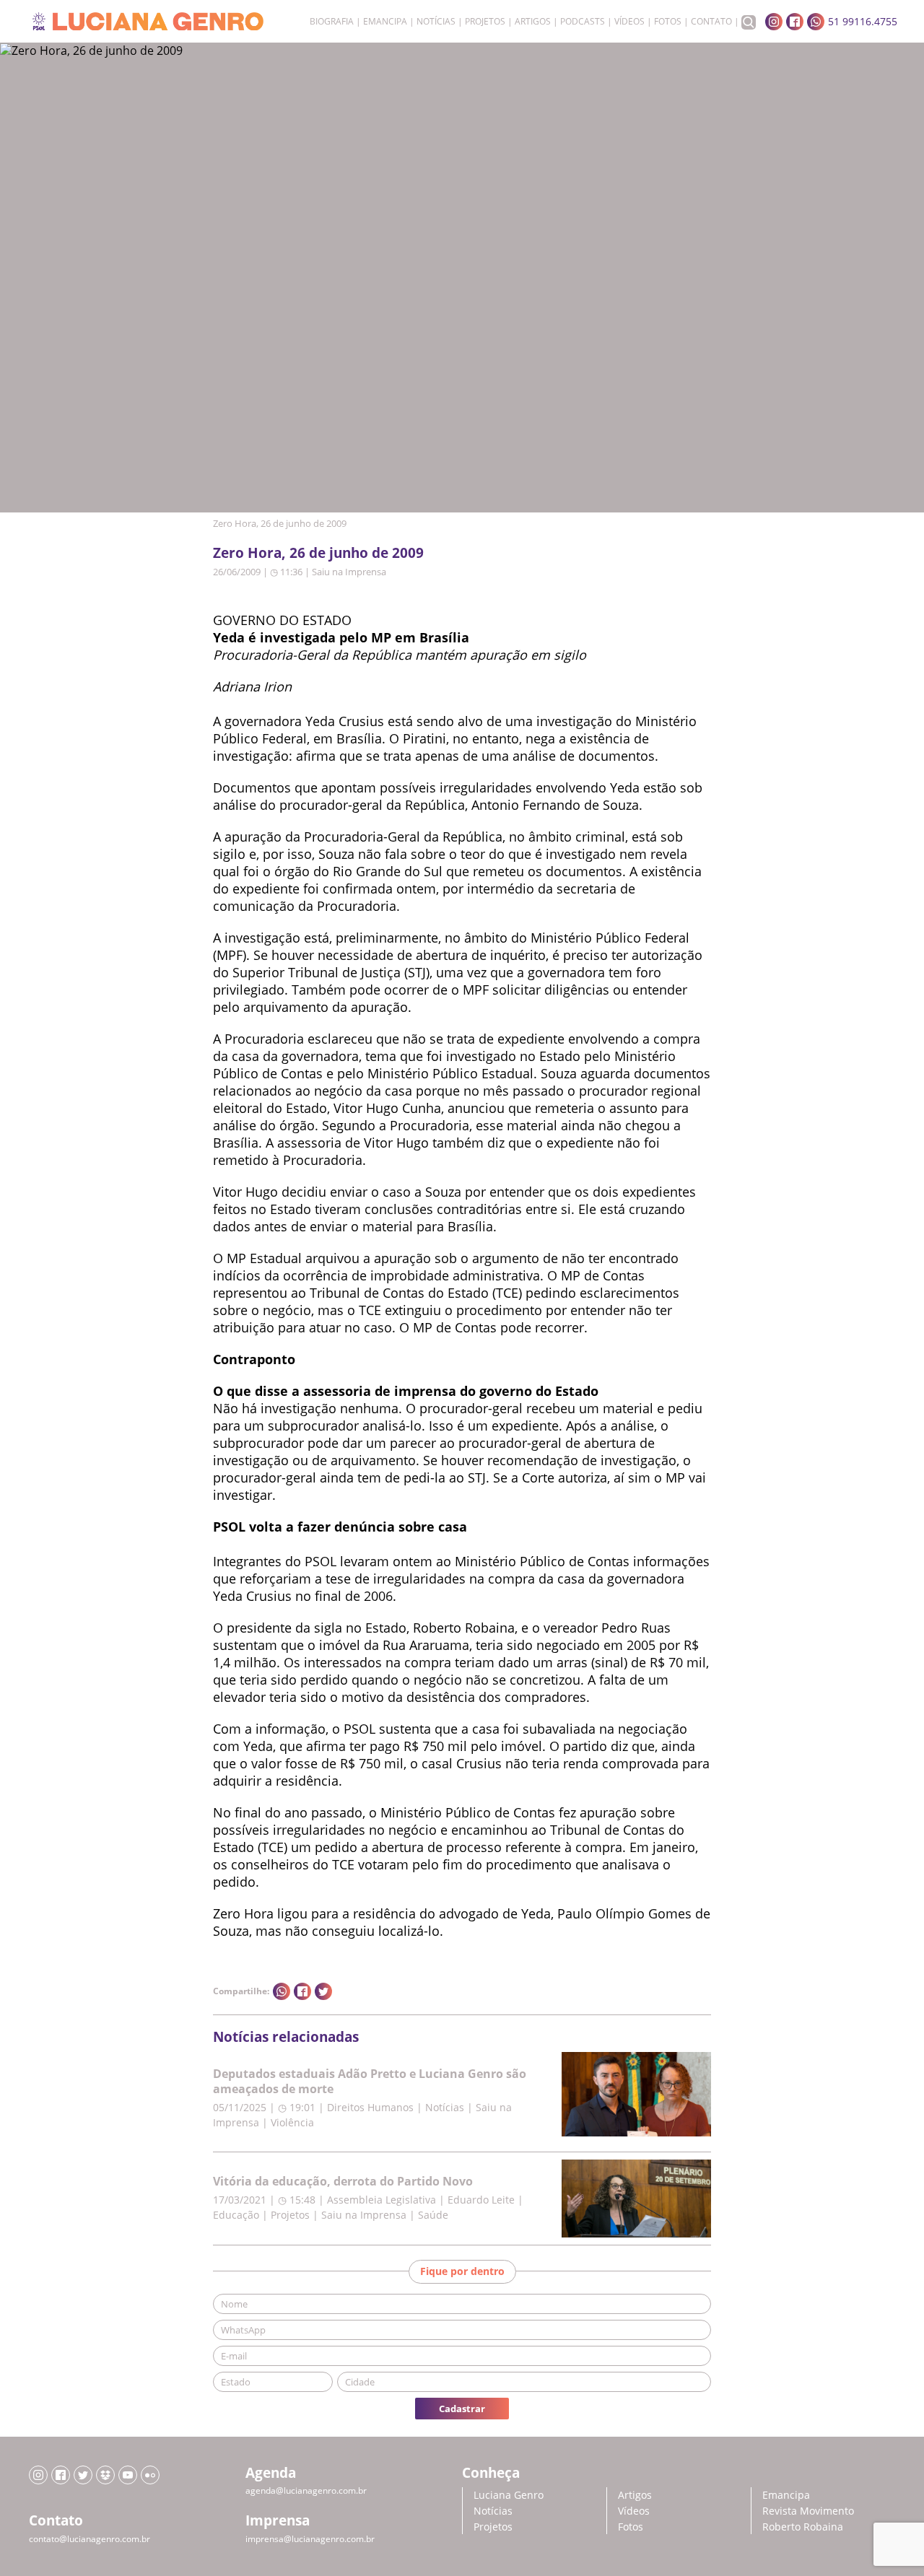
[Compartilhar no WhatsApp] (282, 1991)
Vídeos (629, 22)
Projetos (485, 22)
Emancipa (385, 22)
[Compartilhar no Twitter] (323, 1991)
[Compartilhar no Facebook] (302, 1991)
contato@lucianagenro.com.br (90, 2539)
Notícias (436, 22)
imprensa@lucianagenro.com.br (310, 2539)
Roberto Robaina (803, 2527)
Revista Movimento (808, 2511)
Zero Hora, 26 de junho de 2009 (318, 553)
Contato (711, 22)
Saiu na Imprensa (349, 572)
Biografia (332, 22)
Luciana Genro (509, 2495)
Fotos (668, 22)
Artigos (533, 22)
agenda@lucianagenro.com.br (306, 2490)
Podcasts (583, 22)
